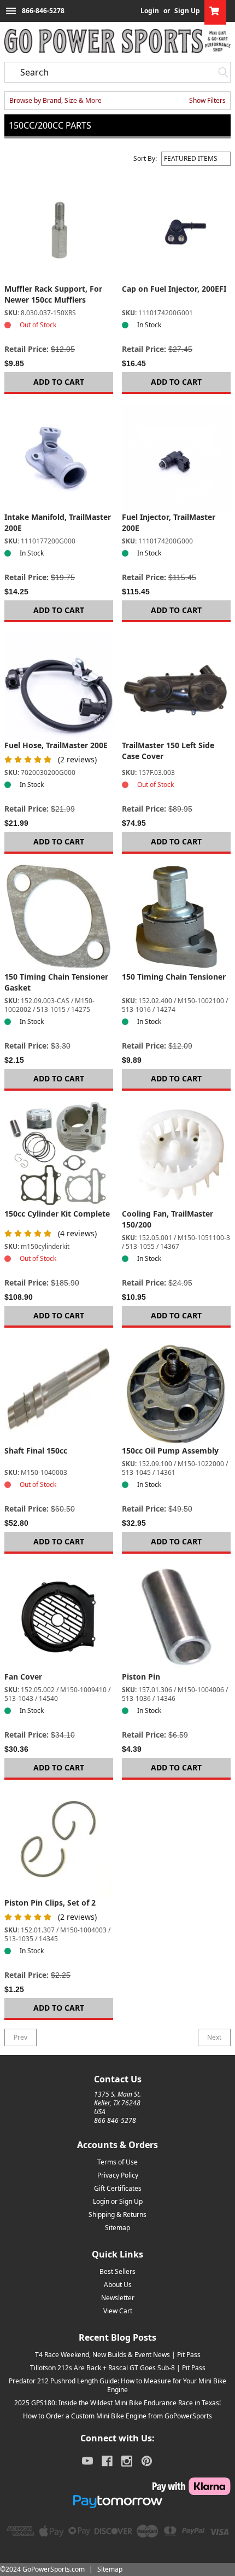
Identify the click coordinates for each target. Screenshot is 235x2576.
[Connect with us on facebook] (107, 2461)
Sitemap (117, 2228)
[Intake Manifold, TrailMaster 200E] (59, 457)
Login (150, 11)
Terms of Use (117, 2162)
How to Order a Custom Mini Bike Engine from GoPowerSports (117, 2416)
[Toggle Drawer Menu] (11, 11)
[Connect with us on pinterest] (147, 2461)
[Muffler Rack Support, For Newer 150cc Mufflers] (59, 229)
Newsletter (118, 2298)
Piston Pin (141, 1677)
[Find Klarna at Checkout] (117, 2486)
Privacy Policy (118, 2175)
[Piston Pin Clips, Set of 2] (59, 1843)
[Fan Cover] (59, 1617)
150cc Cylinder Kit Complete (57, 1214)
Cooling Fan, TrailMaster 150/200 (168, 1219)
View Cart (118, 2311)
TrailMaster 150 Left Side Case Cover (168, 751)
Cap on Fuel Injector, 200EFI (174, 289)
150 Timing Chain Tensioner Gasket (56, 982)
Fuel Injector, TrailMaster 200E (169, 522)
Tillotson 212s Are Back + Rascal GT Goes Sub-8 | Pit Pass (118, 2368)
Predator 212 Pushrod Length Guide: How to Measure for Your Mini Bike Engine (117, 2385)
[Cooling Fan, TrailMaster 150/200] (176, 1154)
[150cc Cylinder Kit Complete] (59, 1154)
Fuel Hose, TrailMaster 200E (56, 745)
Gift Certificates (118, 2188)
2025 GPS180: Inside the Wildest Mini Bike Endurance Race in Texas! (117, 2403)
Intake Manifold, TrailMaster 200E (58, 522)
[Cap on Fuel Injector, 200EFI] (176, 229)
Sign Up (187, 11)
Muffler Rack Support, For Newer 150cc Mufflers (53, 294)
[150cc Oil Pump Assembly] (176, 1391)
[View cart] (215, 11)
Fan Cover (23, 1677)
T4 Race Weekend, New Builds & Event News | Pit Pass (118, 2355)
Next (214, 2037)
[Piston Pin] (176, 1617)
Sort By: (145, 159)
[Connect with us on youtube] (87, 2461)
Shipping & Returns (117, 2215)
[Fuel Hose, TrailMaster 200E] (59, 685)
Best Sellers (117, 2271)
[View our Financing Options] (117, 2502)
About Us (118, 2285)
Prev (20, 2037)
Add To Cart (59, 382)
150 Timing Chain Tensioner (174, 977)
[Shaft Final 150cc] (59, 1391)
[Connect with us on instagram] (127, 2461)
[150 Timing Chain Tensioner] (176, 917)
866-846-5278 (43, 11)
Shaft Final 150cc (36, 1451)
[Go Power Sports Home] (117, 41)
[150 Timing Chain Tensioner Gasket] (59, 917)
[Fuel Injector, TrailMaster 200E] (176, 457)
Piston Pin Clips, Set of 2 (50, 1903)
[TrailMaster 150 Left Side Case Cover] (176, 685)
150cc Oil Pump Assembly (170, 1451)
